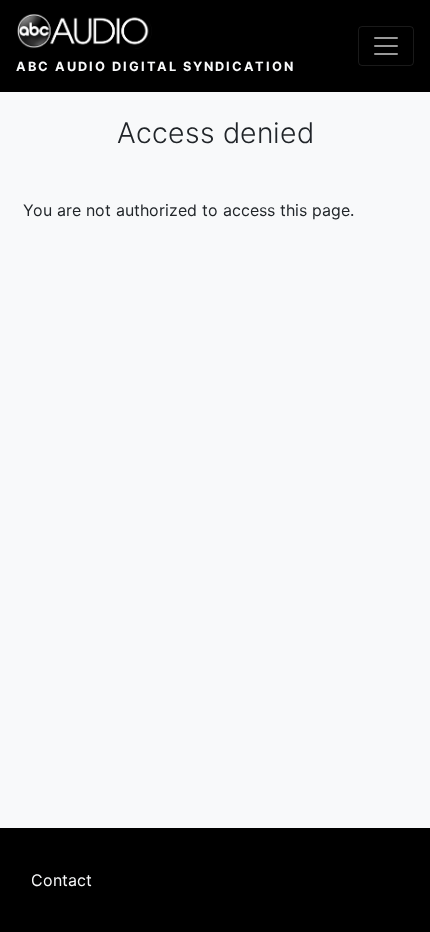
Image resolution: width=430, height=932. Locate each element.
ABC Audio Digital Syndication (155, 66)
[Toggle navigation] (386, 46)
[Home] (155, 31)
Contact (61, 880)
